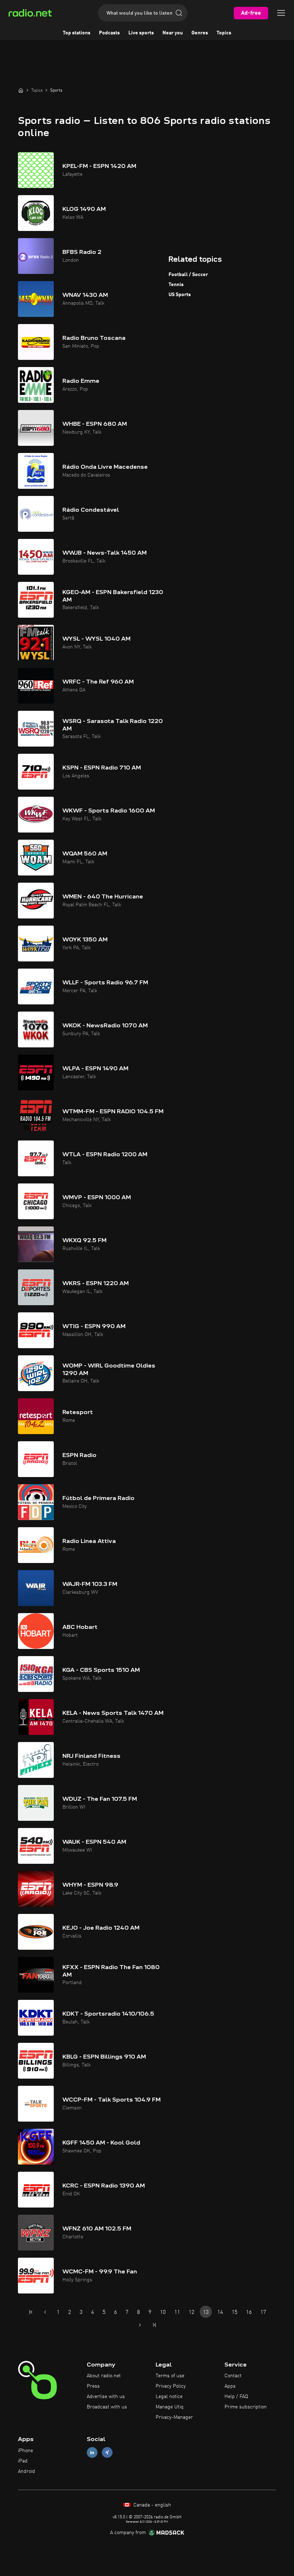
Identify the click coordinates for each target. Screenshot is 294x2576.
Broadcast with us (107, 2407)
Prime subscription (246, 2407)
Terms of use (170, 2376)
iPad (23, 2461)
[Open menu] (281, 13)
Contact (233, 2376)
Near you (173, 33)
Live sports (141, 33)
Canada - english (151, 2505)
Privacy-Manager (174, 2417)
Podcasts (109, 33)
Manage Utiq (170, 2407)
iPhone (25, 2451)
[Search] (179, 13)
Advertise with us (106, 2397)
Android (27, 2471)
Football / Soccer (188, 275)
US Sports (180, 295)
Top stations (77, 33)
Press (93, 2386)
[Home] (21, 90)
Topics (224, 33)
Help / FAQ (236, 2397)
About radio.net (104, 2376)
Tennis (176, 285)
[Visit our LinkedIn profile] (92, 2453)
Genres (200, 33)
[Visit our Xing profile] (107, 2453)
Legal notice (169, 2397)
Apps (230, 2386)
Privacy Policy (171, 2386)
